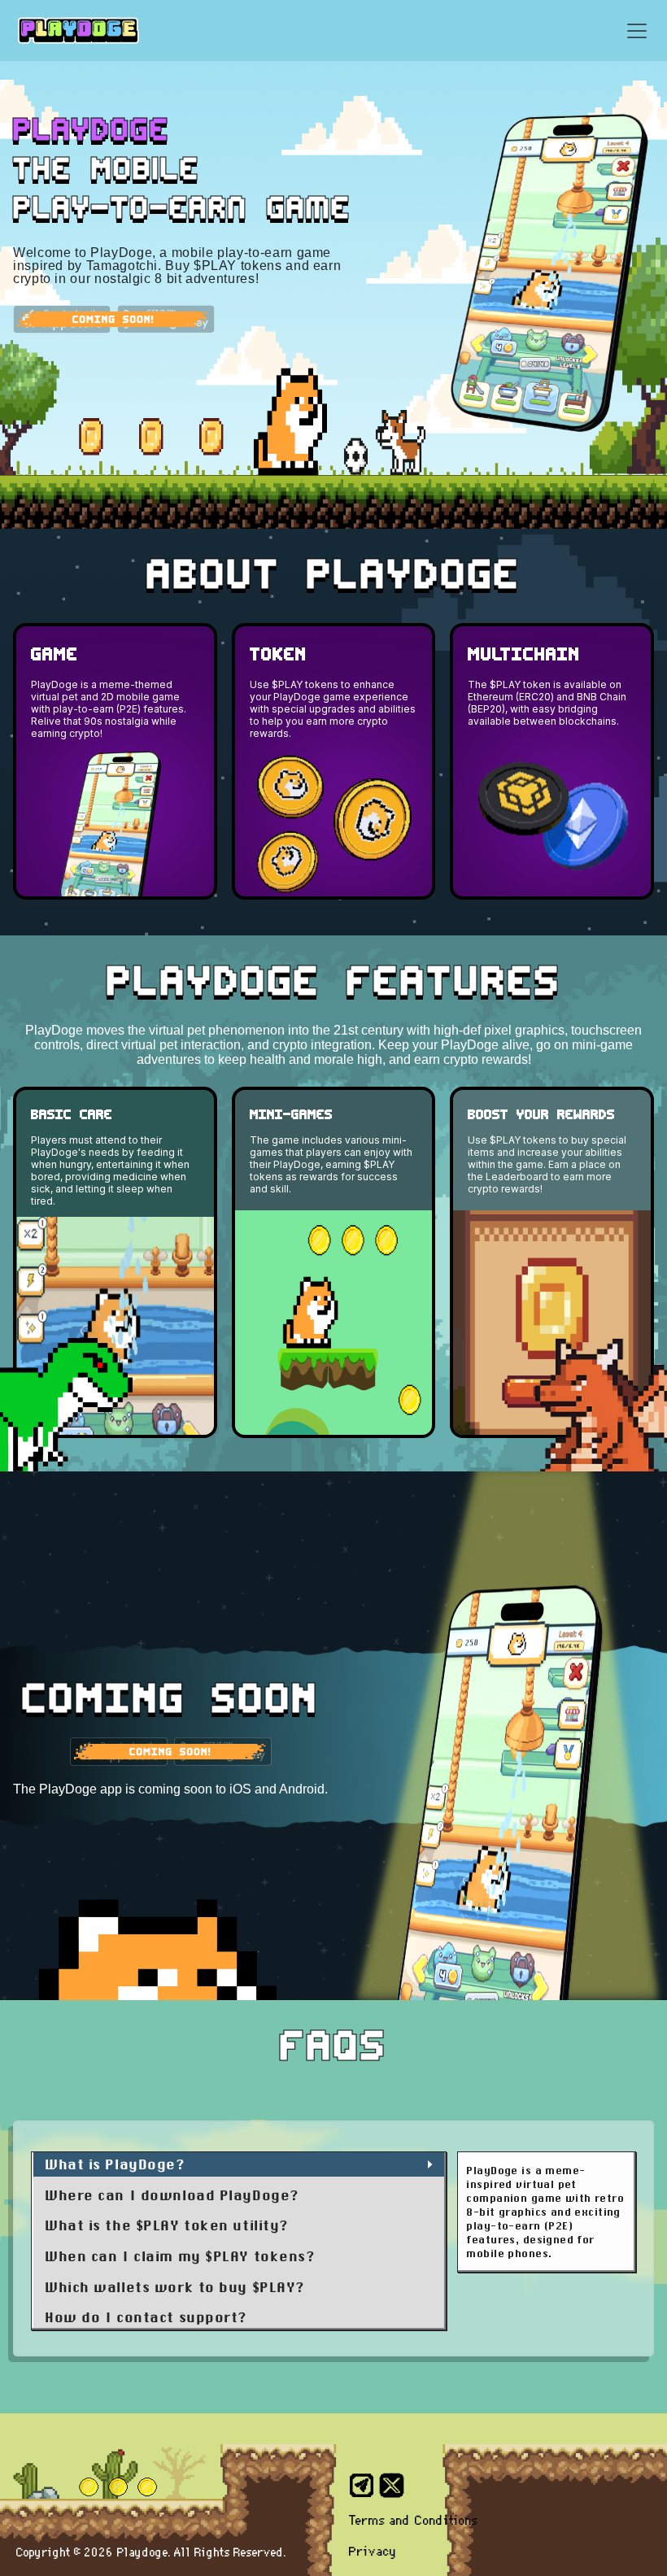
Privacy (373, 2552)
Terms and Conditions (414, 2522)
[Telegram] (362, 2486)
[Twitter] (392, 2486)
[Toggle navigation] (637, 31)
